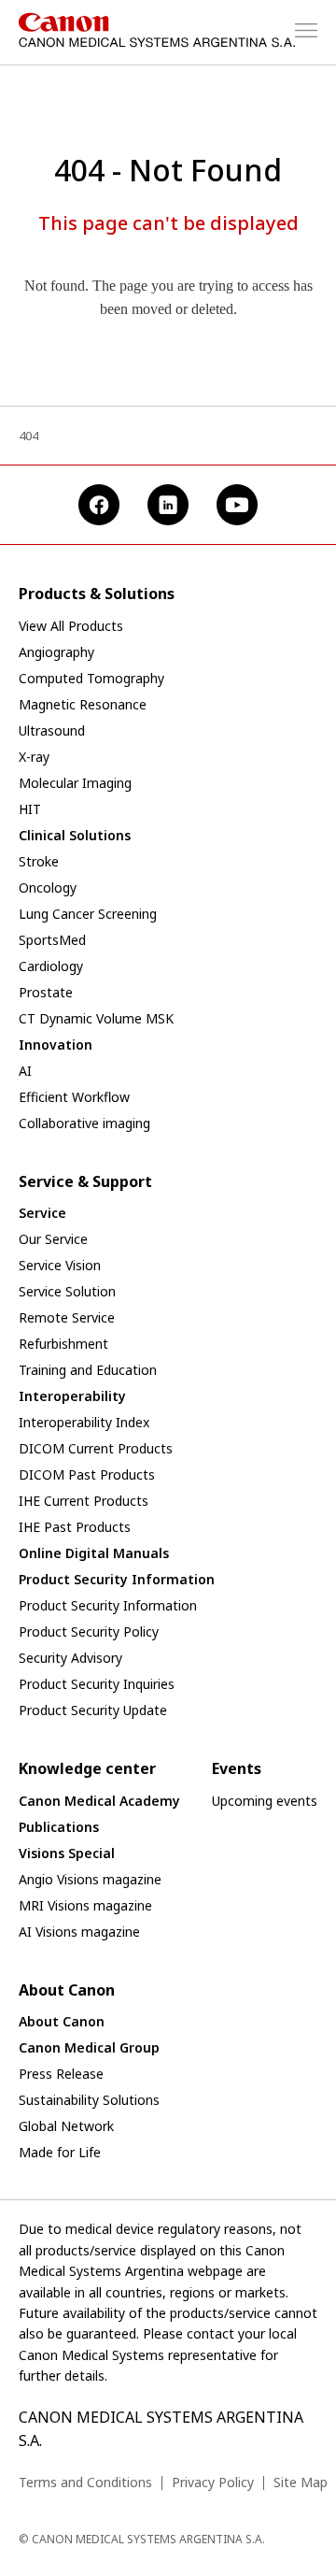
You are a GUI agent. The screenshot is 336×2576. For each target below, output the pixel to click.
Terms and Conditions (85, 2482)
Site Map (301, 2482)
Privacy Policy (213, 2482)
